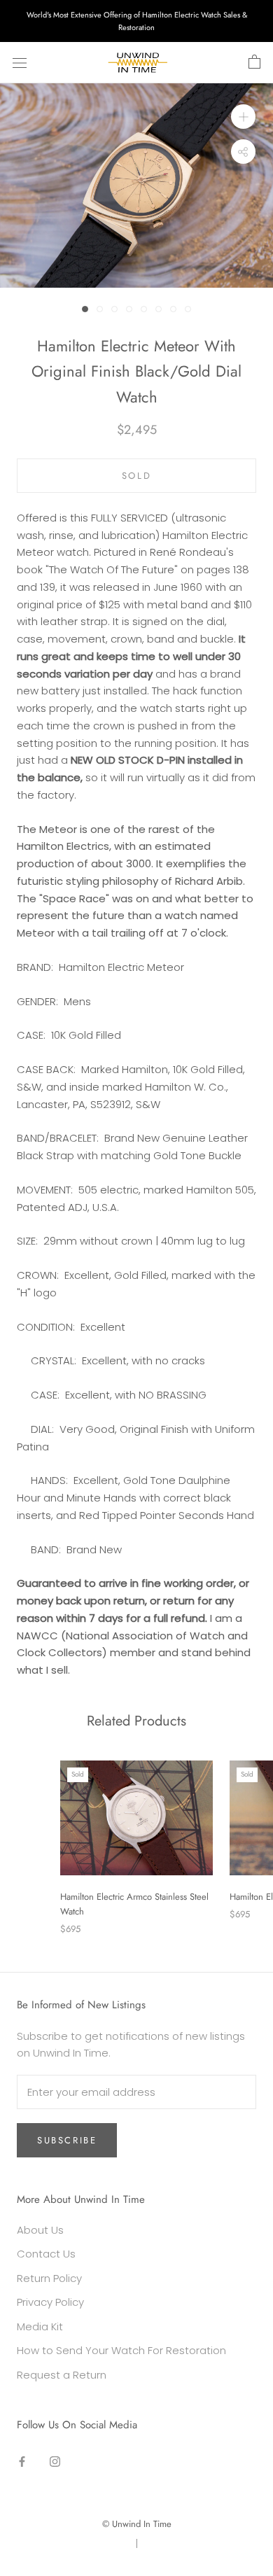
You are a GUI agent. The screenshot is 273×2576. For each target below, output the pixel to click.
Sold (136, 476)
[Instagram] (55, 2461)
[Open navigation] (20, 63)
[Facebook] (22, 2461)
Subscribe (67, 2140)
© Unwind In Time (137, 2524)
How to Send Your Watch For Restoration (121, 2350)
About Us (40, 2230)
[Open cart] (254, 62)
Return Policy (49, 2278)
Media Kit (40, 2326)
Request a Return (62, 2375)
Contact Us (46, 2254)
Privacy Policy (50, 2302)
